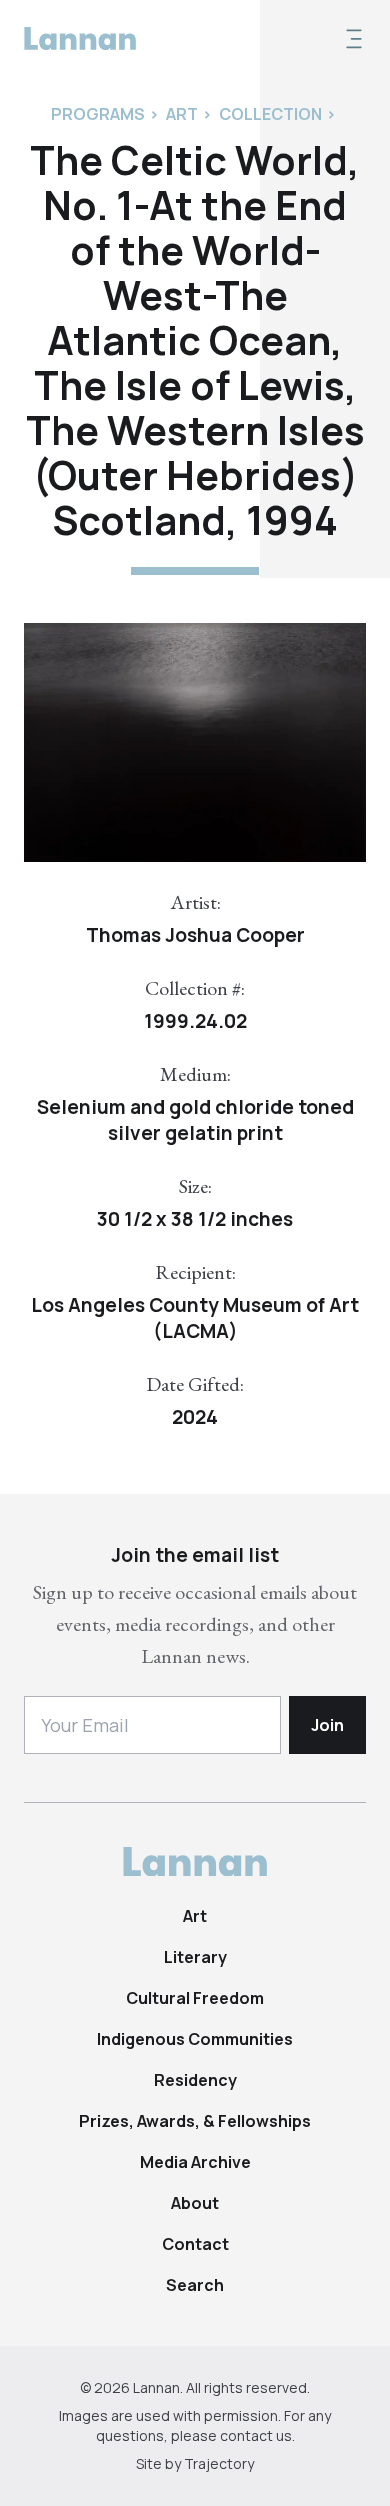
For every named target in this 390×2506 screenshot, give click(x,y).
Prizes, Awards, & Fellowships (195, 2121)
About (195, 2203)
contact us (256, 2435)
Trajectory (219, 2463)
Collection (270, 114)
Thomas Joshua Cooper (195, 935)
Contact (195, 2244)
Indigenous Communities (195, 2039)
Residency (195, 2080)
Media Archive (195, 2162)
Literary (195, 1957)
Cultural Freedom (195, 1998)
